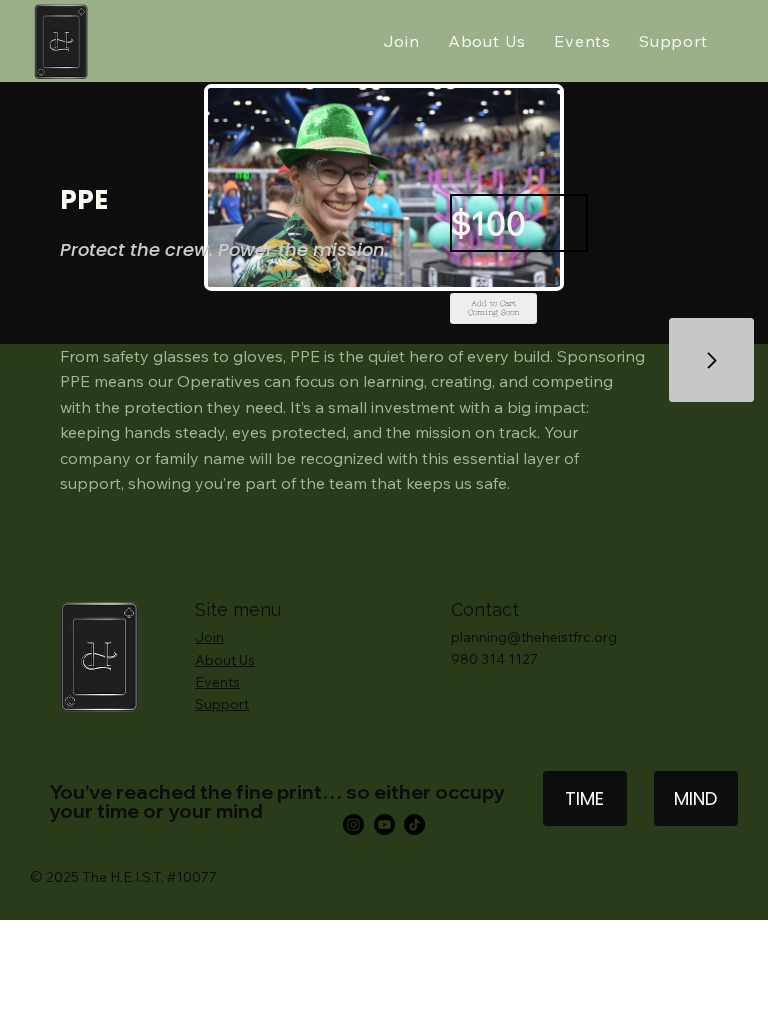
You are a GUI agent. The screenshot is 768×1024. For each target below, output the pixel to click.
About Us (225, 660)
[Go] (711, 360)
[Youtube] (384, 824)
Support (222, 704)
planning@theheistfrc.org (534, 637)
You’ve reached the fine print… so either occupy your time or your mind (277, 801)
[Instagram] (353, 824)
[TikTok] (414, 824)
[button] (493, 308)
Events (217, 682)
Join (209, 637)
